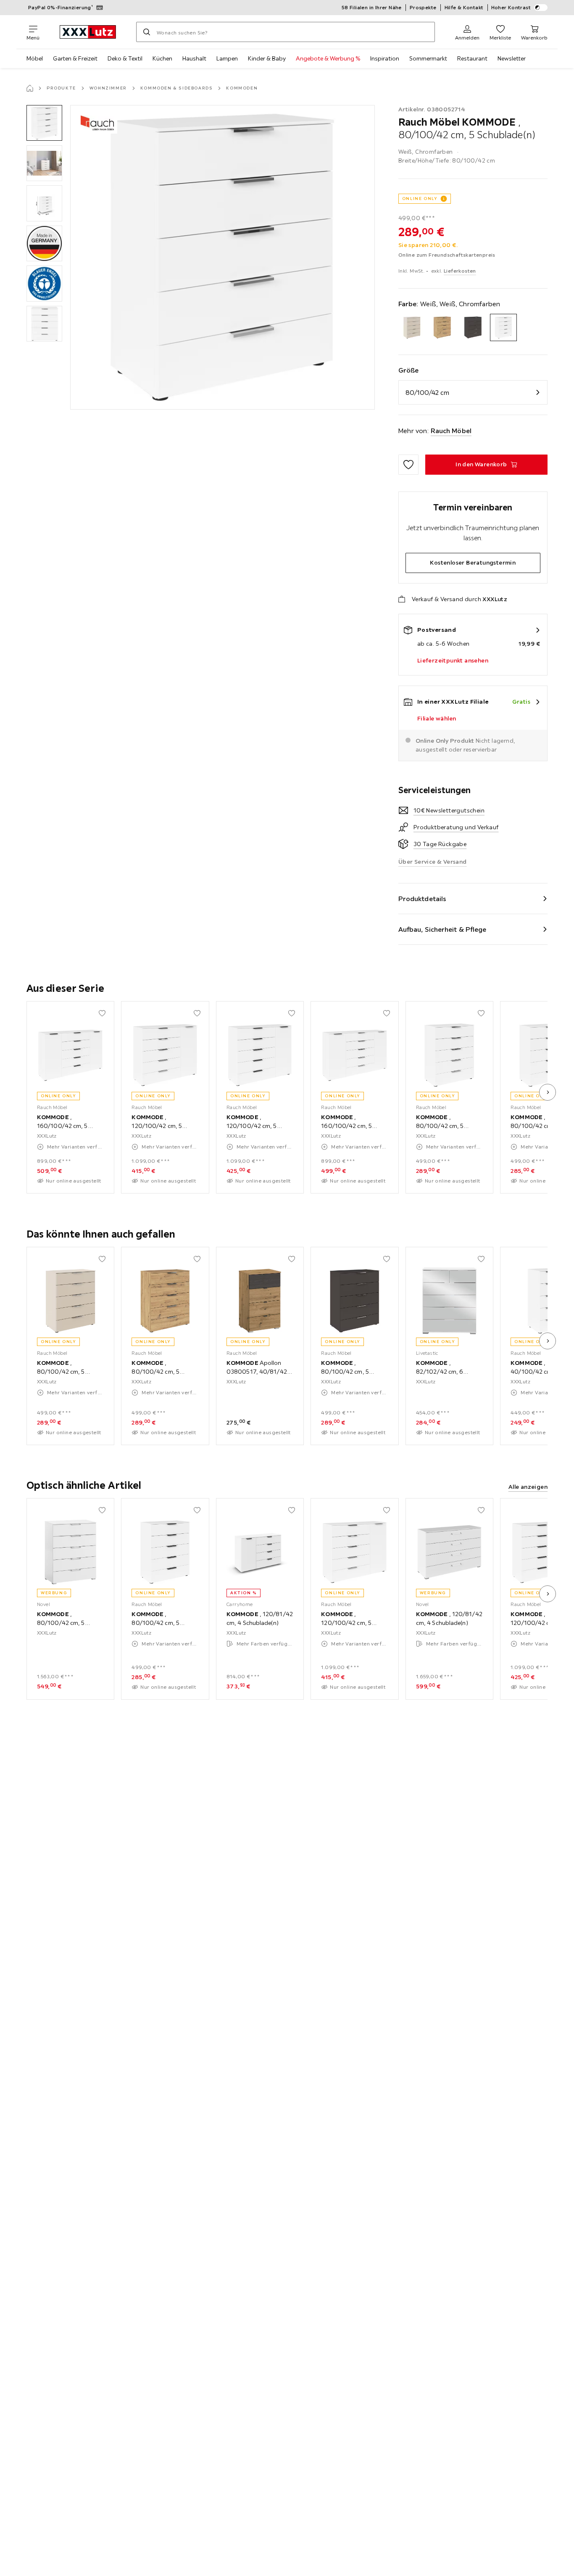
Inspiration (385, 58)
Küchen (162, 58)
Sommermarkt (428, 58)
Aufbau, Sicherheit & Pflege (442, 929)
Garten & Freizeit (75, 58)
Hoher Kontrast (511, 7)
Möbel (35, 58)
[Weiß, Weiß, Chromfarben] (504, 327)
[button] (44, 123)
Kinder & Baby (267, 58)
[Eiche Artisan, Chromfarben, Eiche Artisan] (442, 327)
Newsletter (512, 58)
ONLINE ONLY (420, 198)
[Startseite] (30, 88)
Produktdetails (422, 899)
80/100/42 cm (427, 392)
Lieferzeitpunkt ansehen (453, 660)
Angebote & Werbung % (328, 58)
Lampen (227, 58)
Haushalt (194, 58)
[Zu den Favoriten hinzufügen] (408, 465)
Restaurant (472, 58)
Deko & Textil (125, 58)
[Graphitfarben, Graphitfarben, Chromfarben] (473, 327)
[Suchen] (147, 32)
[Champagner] (412, 327)
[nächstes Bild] (548, 1092)
